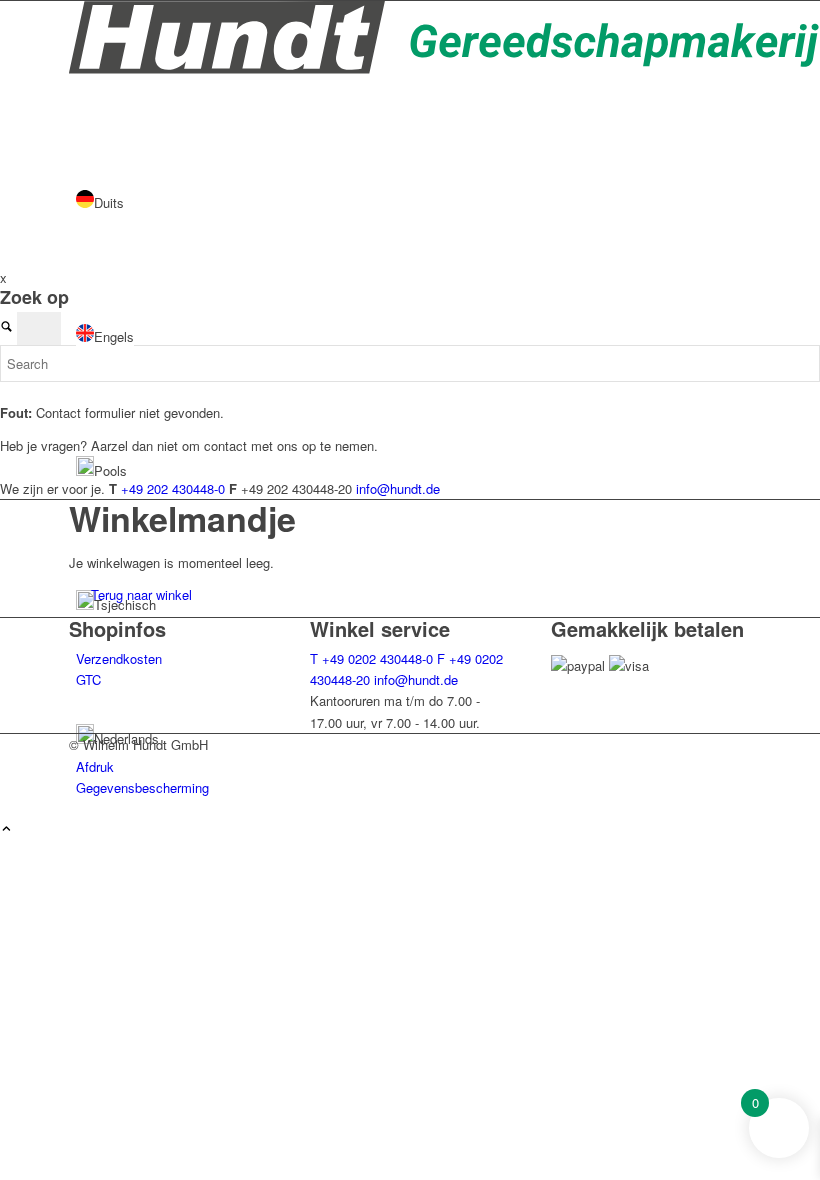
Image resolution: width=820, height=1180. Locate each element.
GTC (88, 679)
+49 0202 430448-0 (371, 658)
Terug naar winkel (141, 594)
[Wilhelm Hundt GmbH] (444, 68)
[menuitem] (413, 766)
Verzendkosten (119, 658)
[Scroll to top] (6, 829)
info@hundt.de (416, 679)
